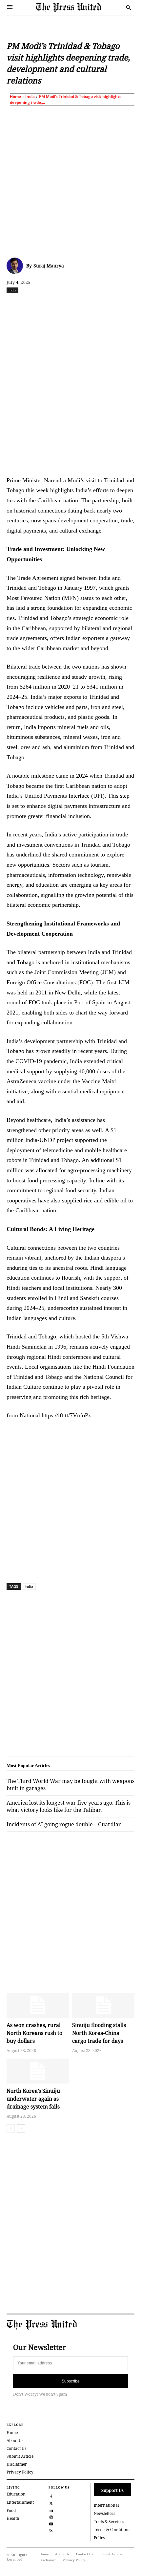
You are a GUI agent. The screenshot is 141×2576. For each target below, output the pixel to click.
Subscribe (71, 2381)
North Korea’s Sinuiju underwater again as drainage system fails (33, 2099)
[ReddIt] (64, 305)
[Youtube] (51, 2523)
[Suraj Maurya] (16, 266)
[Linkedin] (94, 305)
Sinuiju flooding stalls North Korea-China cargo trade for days (99, 2033)
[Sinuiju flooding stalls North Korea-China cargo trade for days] (103, 2005)
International (106, 2505)
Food (11, 2510)
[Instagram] (51, 2516)
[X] (49, 305)
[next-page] (21, 2129)
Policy (100, 2538)
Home (15, 96)
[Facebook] (34, 305)
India (30, 96)
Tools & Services (109, 2522)
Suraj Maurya (49, 266)
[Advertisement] (70, 180)
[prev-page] (11, 2129)
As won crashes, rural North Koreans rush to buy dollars (34, 2033)
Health (13, 2518)
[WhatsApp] (79, 305)
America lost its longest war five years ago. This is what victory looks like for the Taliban (69, 1806)
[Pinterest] (109, 305)
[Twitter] (51, 2503)
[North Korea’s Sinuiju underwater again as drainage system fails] (38, 2071)
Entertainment (20, 2502)
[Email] (124, 305)
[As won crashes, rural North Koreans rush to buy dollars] (38, 2005)
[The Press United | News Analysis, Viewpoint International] (79, 7)
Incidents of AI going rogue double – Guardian (64, 1824)
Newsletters (104, 2513)
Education (16, 2494)
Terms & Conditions (112, 2530)
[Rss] (51, 2530)
